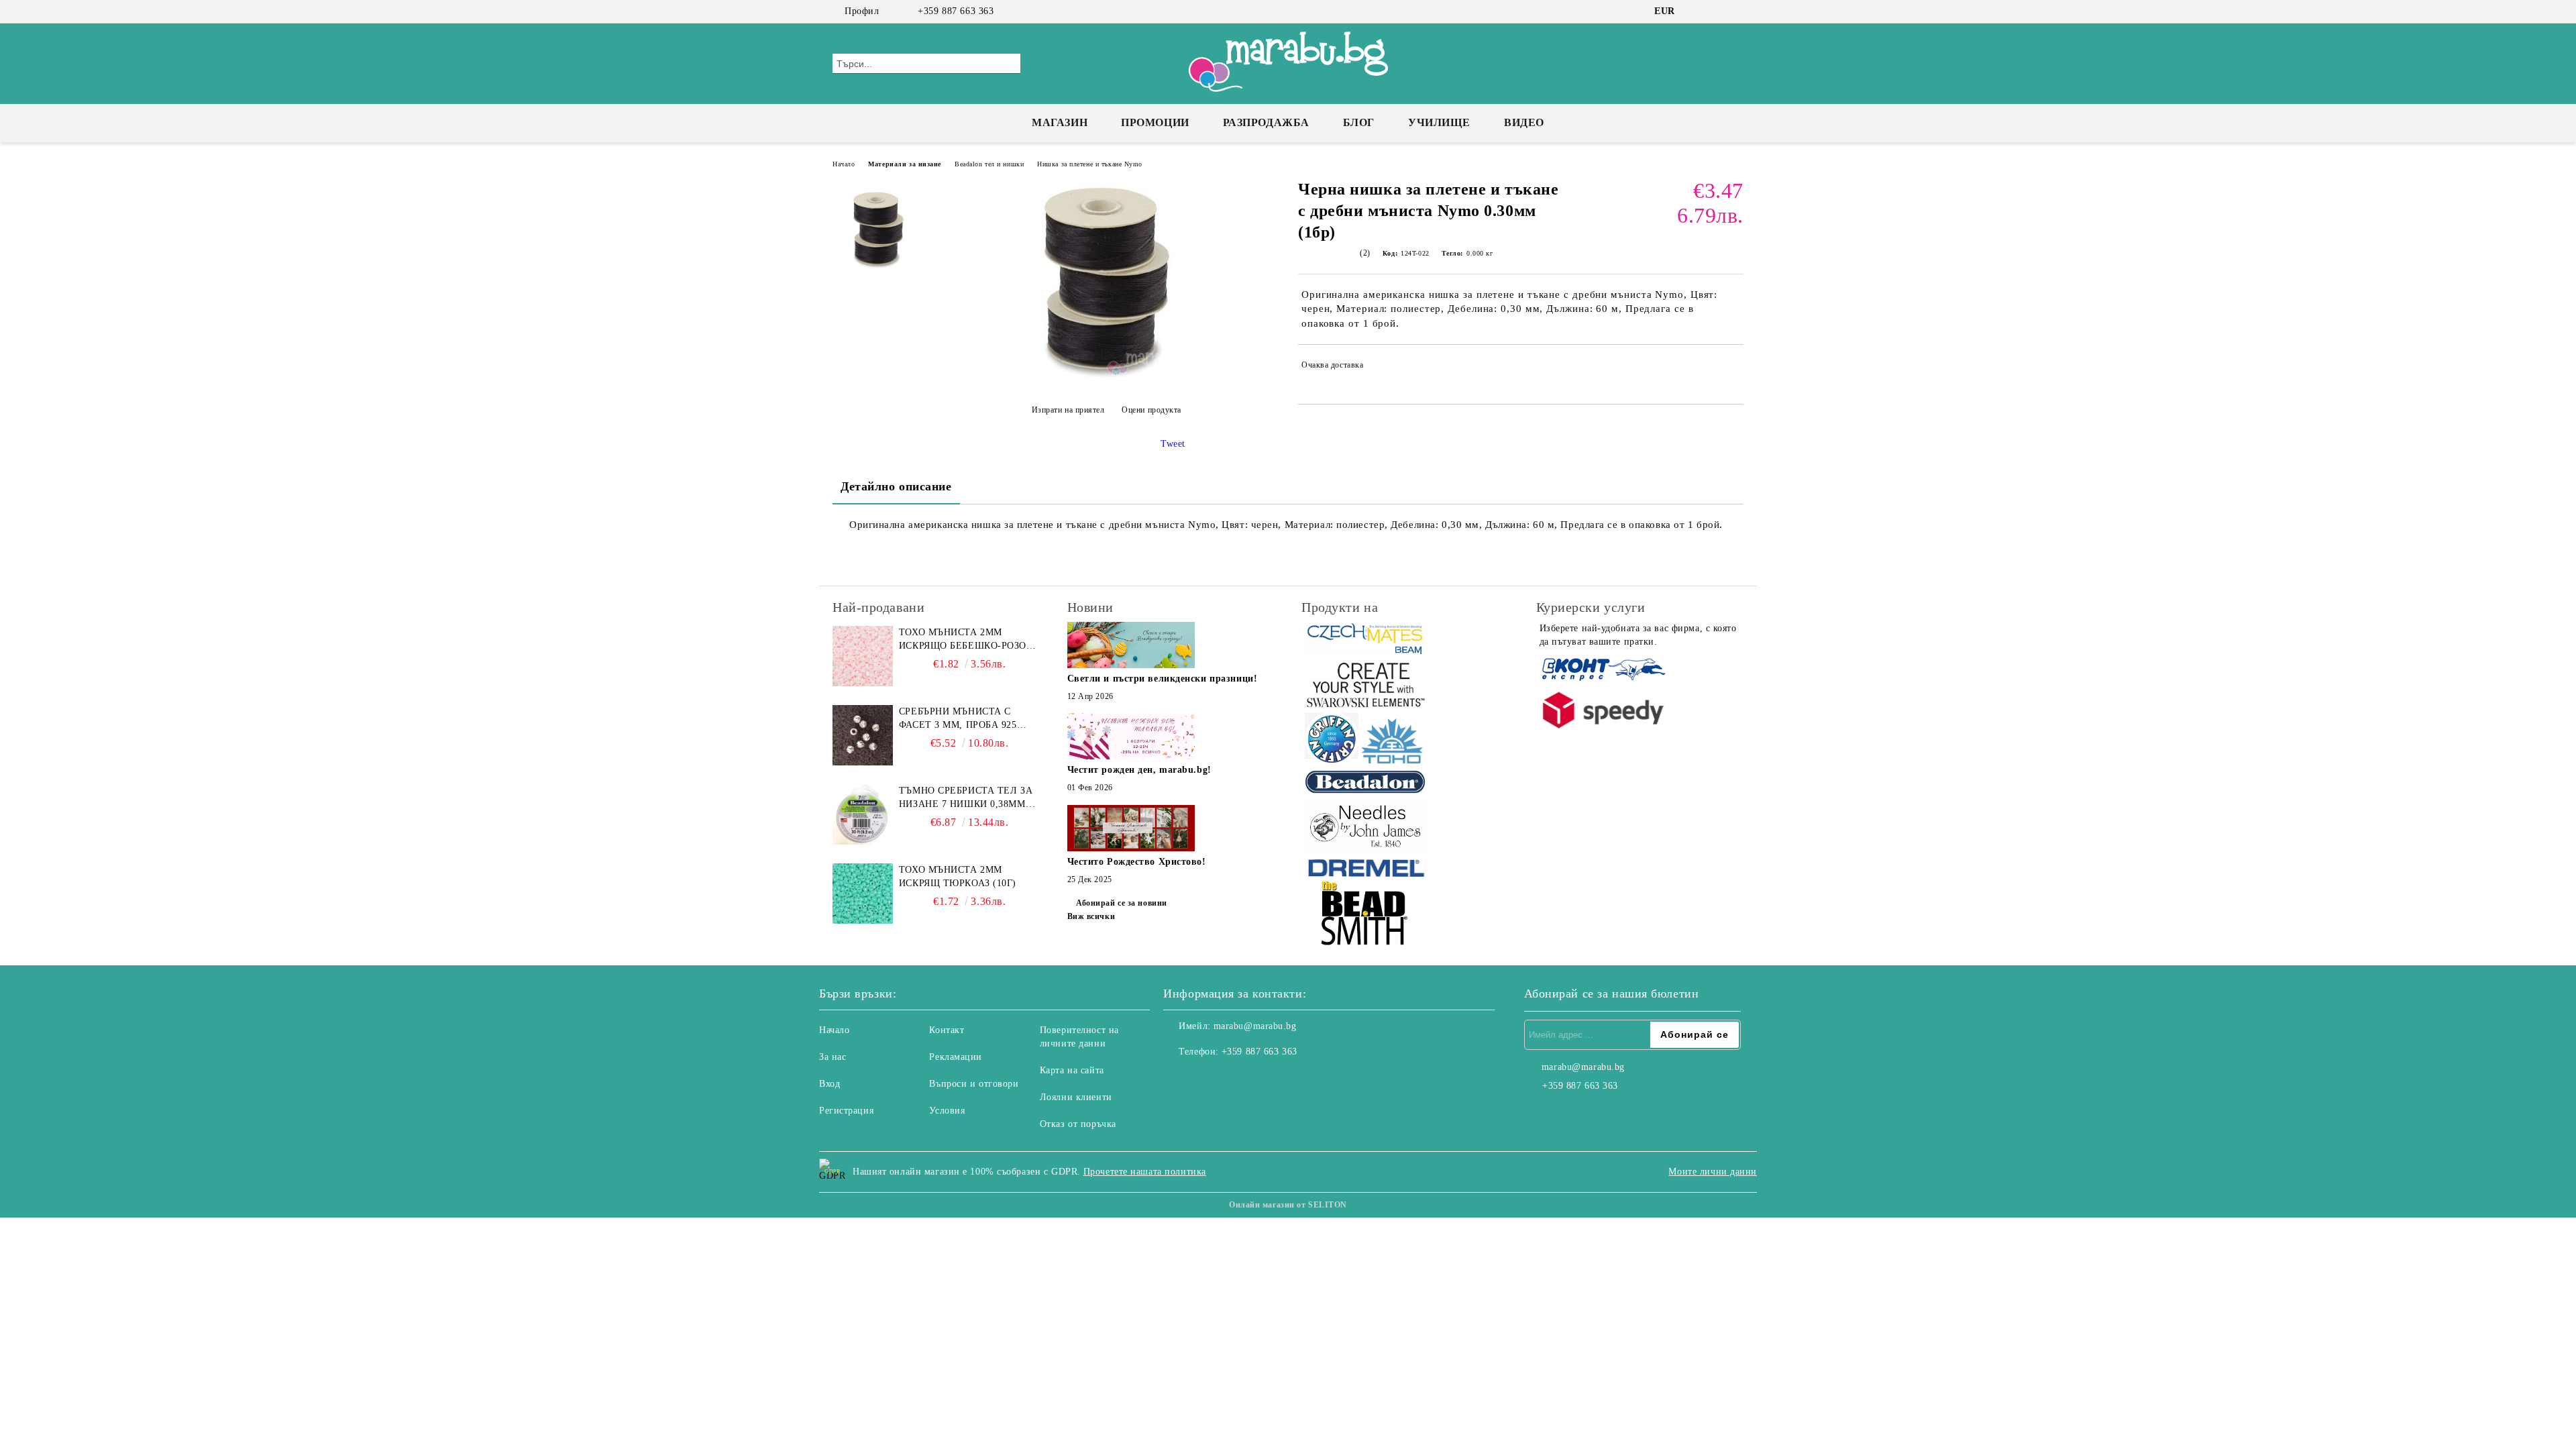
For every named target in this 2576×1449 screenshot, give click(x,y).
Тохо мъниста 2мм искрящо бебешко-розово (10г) (969, 640)
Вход (829, 1084)
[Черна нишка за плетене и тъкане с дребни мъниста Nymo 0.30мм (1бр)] (1106, 377)
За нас (833, 1057)
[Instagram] (1716, 11)
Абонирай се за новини (1122, 903)
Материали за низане (905, 164)
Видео (1524, 122)
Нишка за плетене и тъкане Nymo (1090, 164)
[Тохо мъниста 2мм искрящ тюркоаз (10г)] (863, 894)
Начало (844, 164)
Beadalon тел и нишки (989, 164)
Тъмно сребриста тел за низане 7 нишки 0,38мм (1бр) (966, 798)
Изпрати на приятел (1068, 410)
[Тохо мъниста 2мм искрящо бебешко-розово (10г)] (863, 656)
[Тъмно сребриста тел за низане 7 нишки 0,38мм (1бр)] (863, 814)
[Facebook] (1696, 11)
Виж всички (1091, 916)
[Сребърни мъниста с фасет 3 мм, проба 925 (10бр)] (863, 735)
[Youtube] (1233, 1079)
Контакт (947, 1030)
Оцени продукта (1151, 410)
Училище (1439, 122)
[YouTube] (1736, 11)
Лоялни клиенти (1076, 1097)
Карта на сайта (1072, 1070)
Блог (1359, 122)
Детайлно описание (896, 486)
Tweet (1173, 444)
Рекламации (956, 1057)
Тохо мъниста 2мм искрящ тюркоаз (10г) (958, 876)
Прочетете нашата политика (1145, 1172)
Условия (947, 1111)
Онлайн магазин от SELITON (1288, 1205)
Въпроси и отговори (974, 1084)
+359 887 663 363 (956, 11)
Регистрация (846, 1111)
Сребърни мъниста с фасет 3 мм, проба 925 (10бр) (958, 719)
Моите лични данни (1713, 1172)
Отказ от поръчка (1078, 1124)
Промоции (1155, 122)
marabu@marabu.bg (1255, 1026)
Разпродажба (1266, 122)
